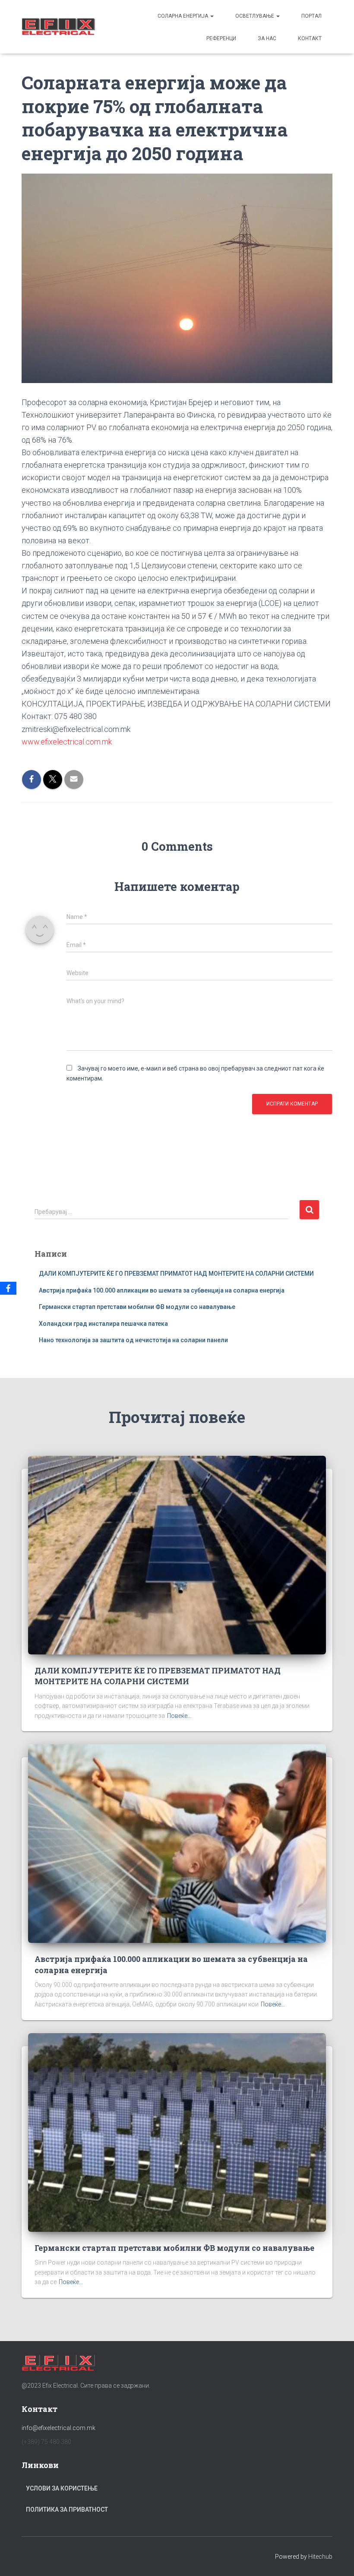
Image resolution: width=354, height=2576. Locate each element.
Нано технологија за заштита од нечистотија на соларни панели (133, 1340)
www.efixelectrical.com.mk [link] (67, 742)
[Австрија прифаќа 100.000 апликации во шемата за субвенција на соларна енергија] (177, 1843)
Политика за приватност (67, 2509)
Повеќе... (179, 1716)
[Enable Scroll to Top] (337, 2559)
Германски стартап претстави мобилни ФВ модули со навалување (137, 1307)
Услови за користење (62, 2488)
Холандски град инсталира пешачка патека (103, 1324)
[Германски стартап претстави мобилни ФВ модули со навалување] (177, 2132)
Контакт (310, 38)
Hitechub (320, 2557)
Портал (311, 16)
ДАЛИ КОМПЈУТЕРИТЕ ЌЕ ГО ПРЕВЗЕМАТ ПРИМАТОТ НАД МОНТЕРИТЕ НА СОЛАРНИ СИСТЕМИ (176, 1274)
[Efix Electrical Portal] (58, 27)
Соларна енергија (183, 16)
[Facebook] (8, 1288)
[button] (212, 16)
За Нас (267, 38)
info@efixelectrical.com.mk (58, 2428)
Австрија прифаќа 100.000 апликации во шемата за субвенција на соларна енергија (162, 1290)
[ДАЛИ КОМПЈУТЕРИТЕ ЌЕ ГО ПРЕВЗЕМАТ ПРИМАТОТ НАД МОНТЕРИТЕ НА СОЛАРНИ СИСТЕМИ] (177, 1555)
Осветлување (255, 16)
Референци (221, 38)
